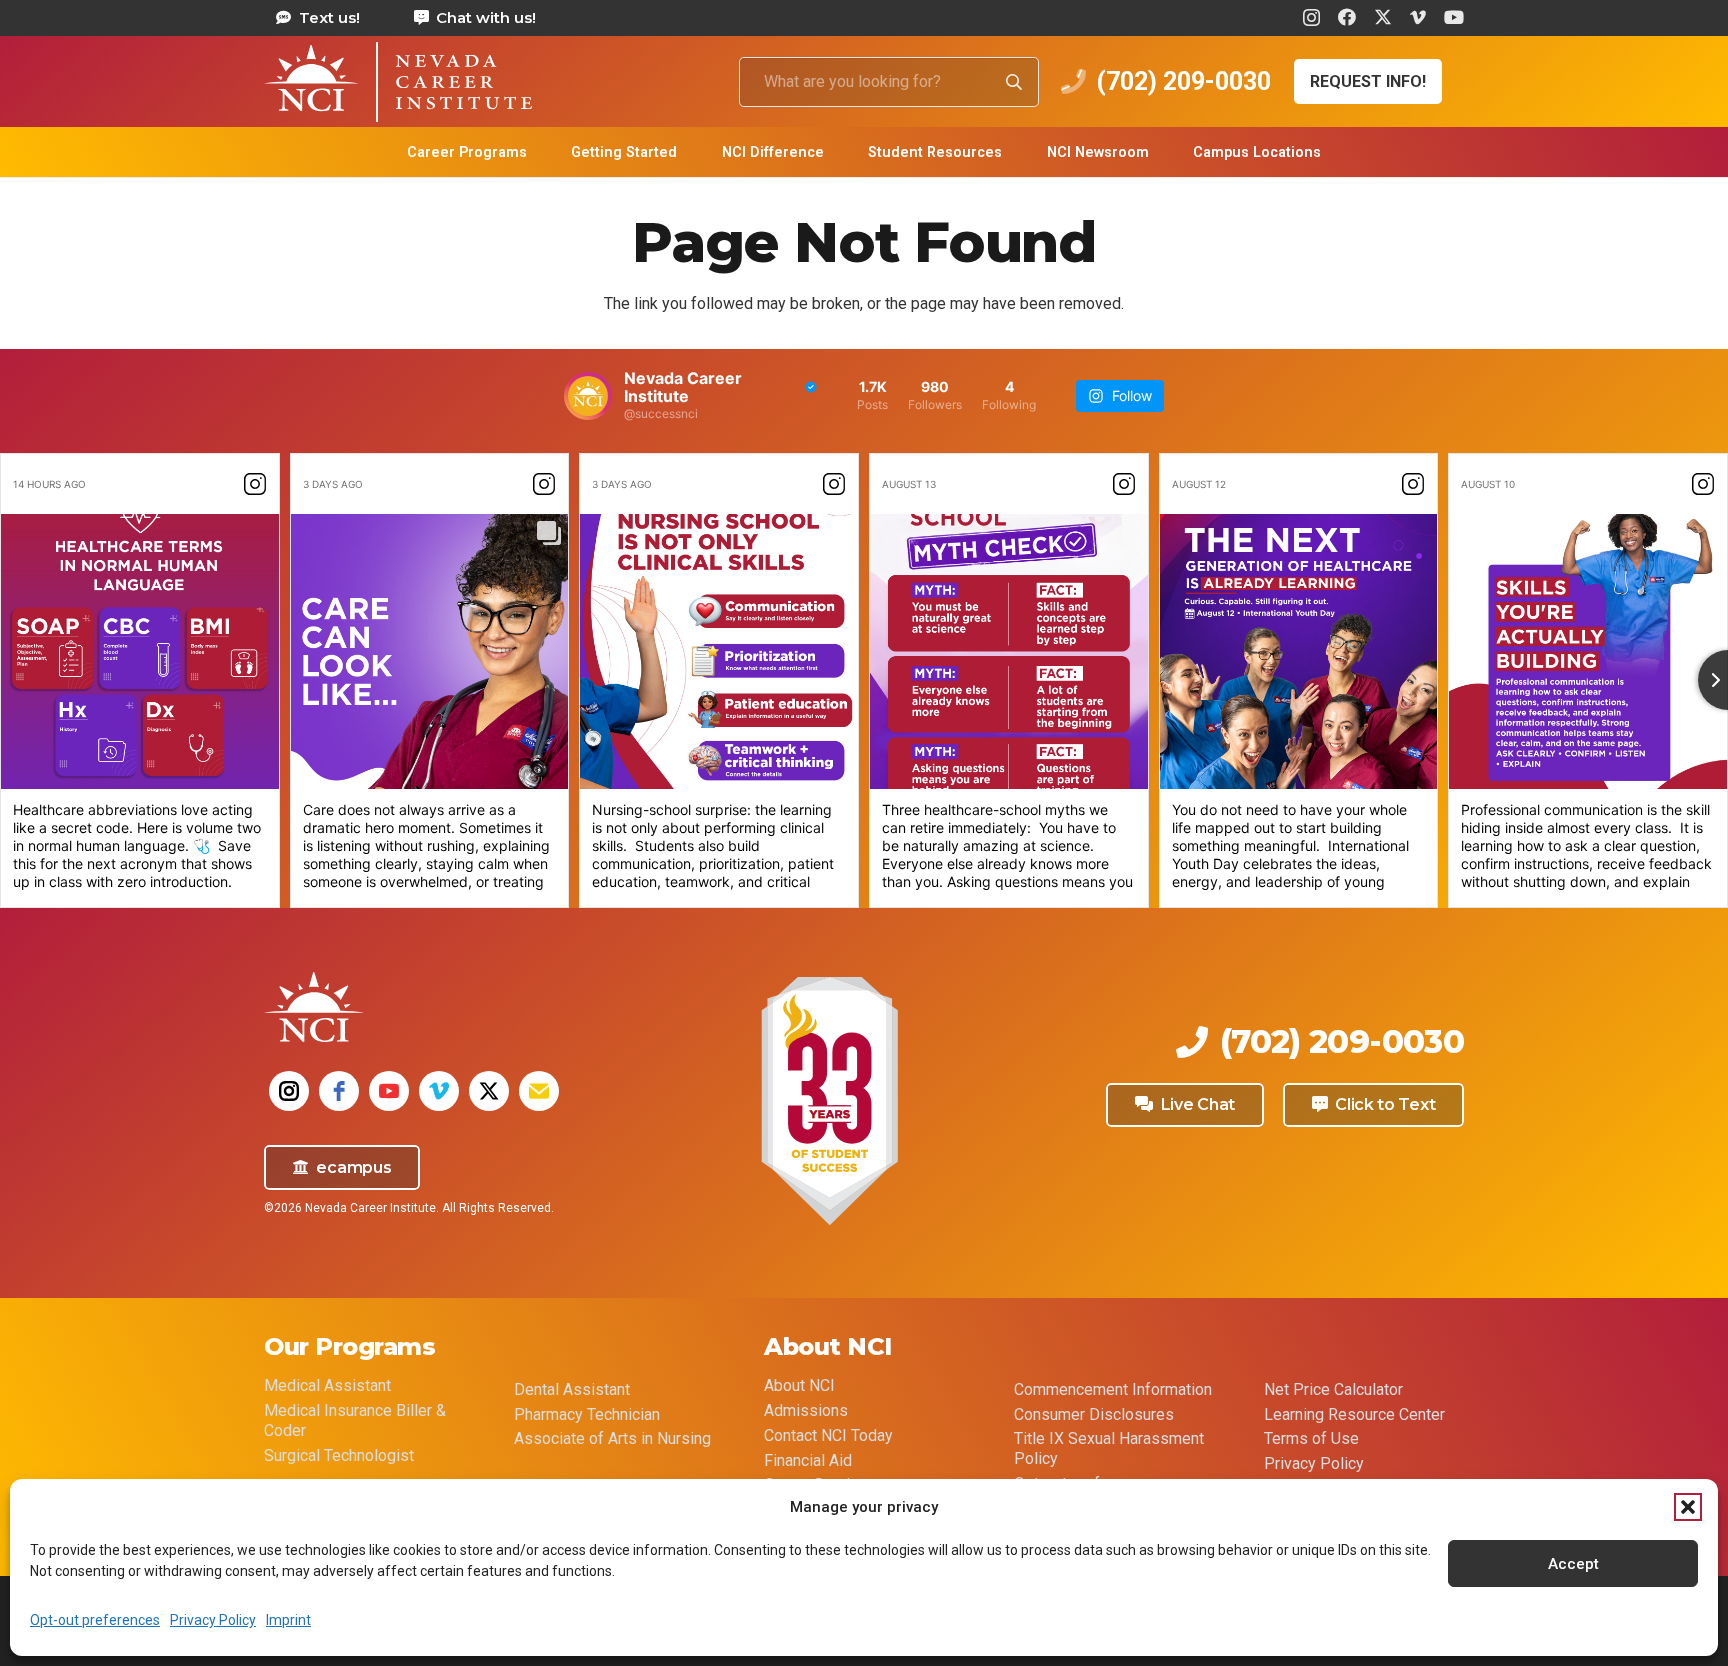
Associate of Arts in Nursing (612, 1438)
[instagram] (289, 1091)
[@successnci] (588, 396)
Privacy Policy (213, 1620)
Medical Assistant (327, 1385)
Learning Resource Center (1354, 1414)
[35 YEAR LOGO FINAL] (829, 1103)
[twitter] (489, 1091)
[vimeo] (439, 1091)
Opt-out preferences (95, 1620)
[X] (1383, 17)
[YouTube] (1454, 17)
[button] (1688, 1507)
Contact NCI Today (828, 1435)
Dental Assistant (572, 1389)
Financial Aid (808, 1460)
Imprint (288, 1620)
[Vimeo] (1418, 17)
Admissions (806, 1410)
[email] (539, 1091)
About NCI (799, 1385)
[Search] (1014, 82)
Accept (1573, 1564)
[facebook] (339, 1091)
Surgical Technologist (339, 1455)
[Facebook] (1347, 17)
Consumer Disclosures (1094, 1414)
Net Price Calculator (1333, 1389)
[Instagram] (1311, 18)
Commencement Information (1113, 1389)
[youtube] (389, 1091)
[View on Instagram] (255, 484)
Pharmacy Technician (587, 1414)
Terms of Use (1311, 1438)
